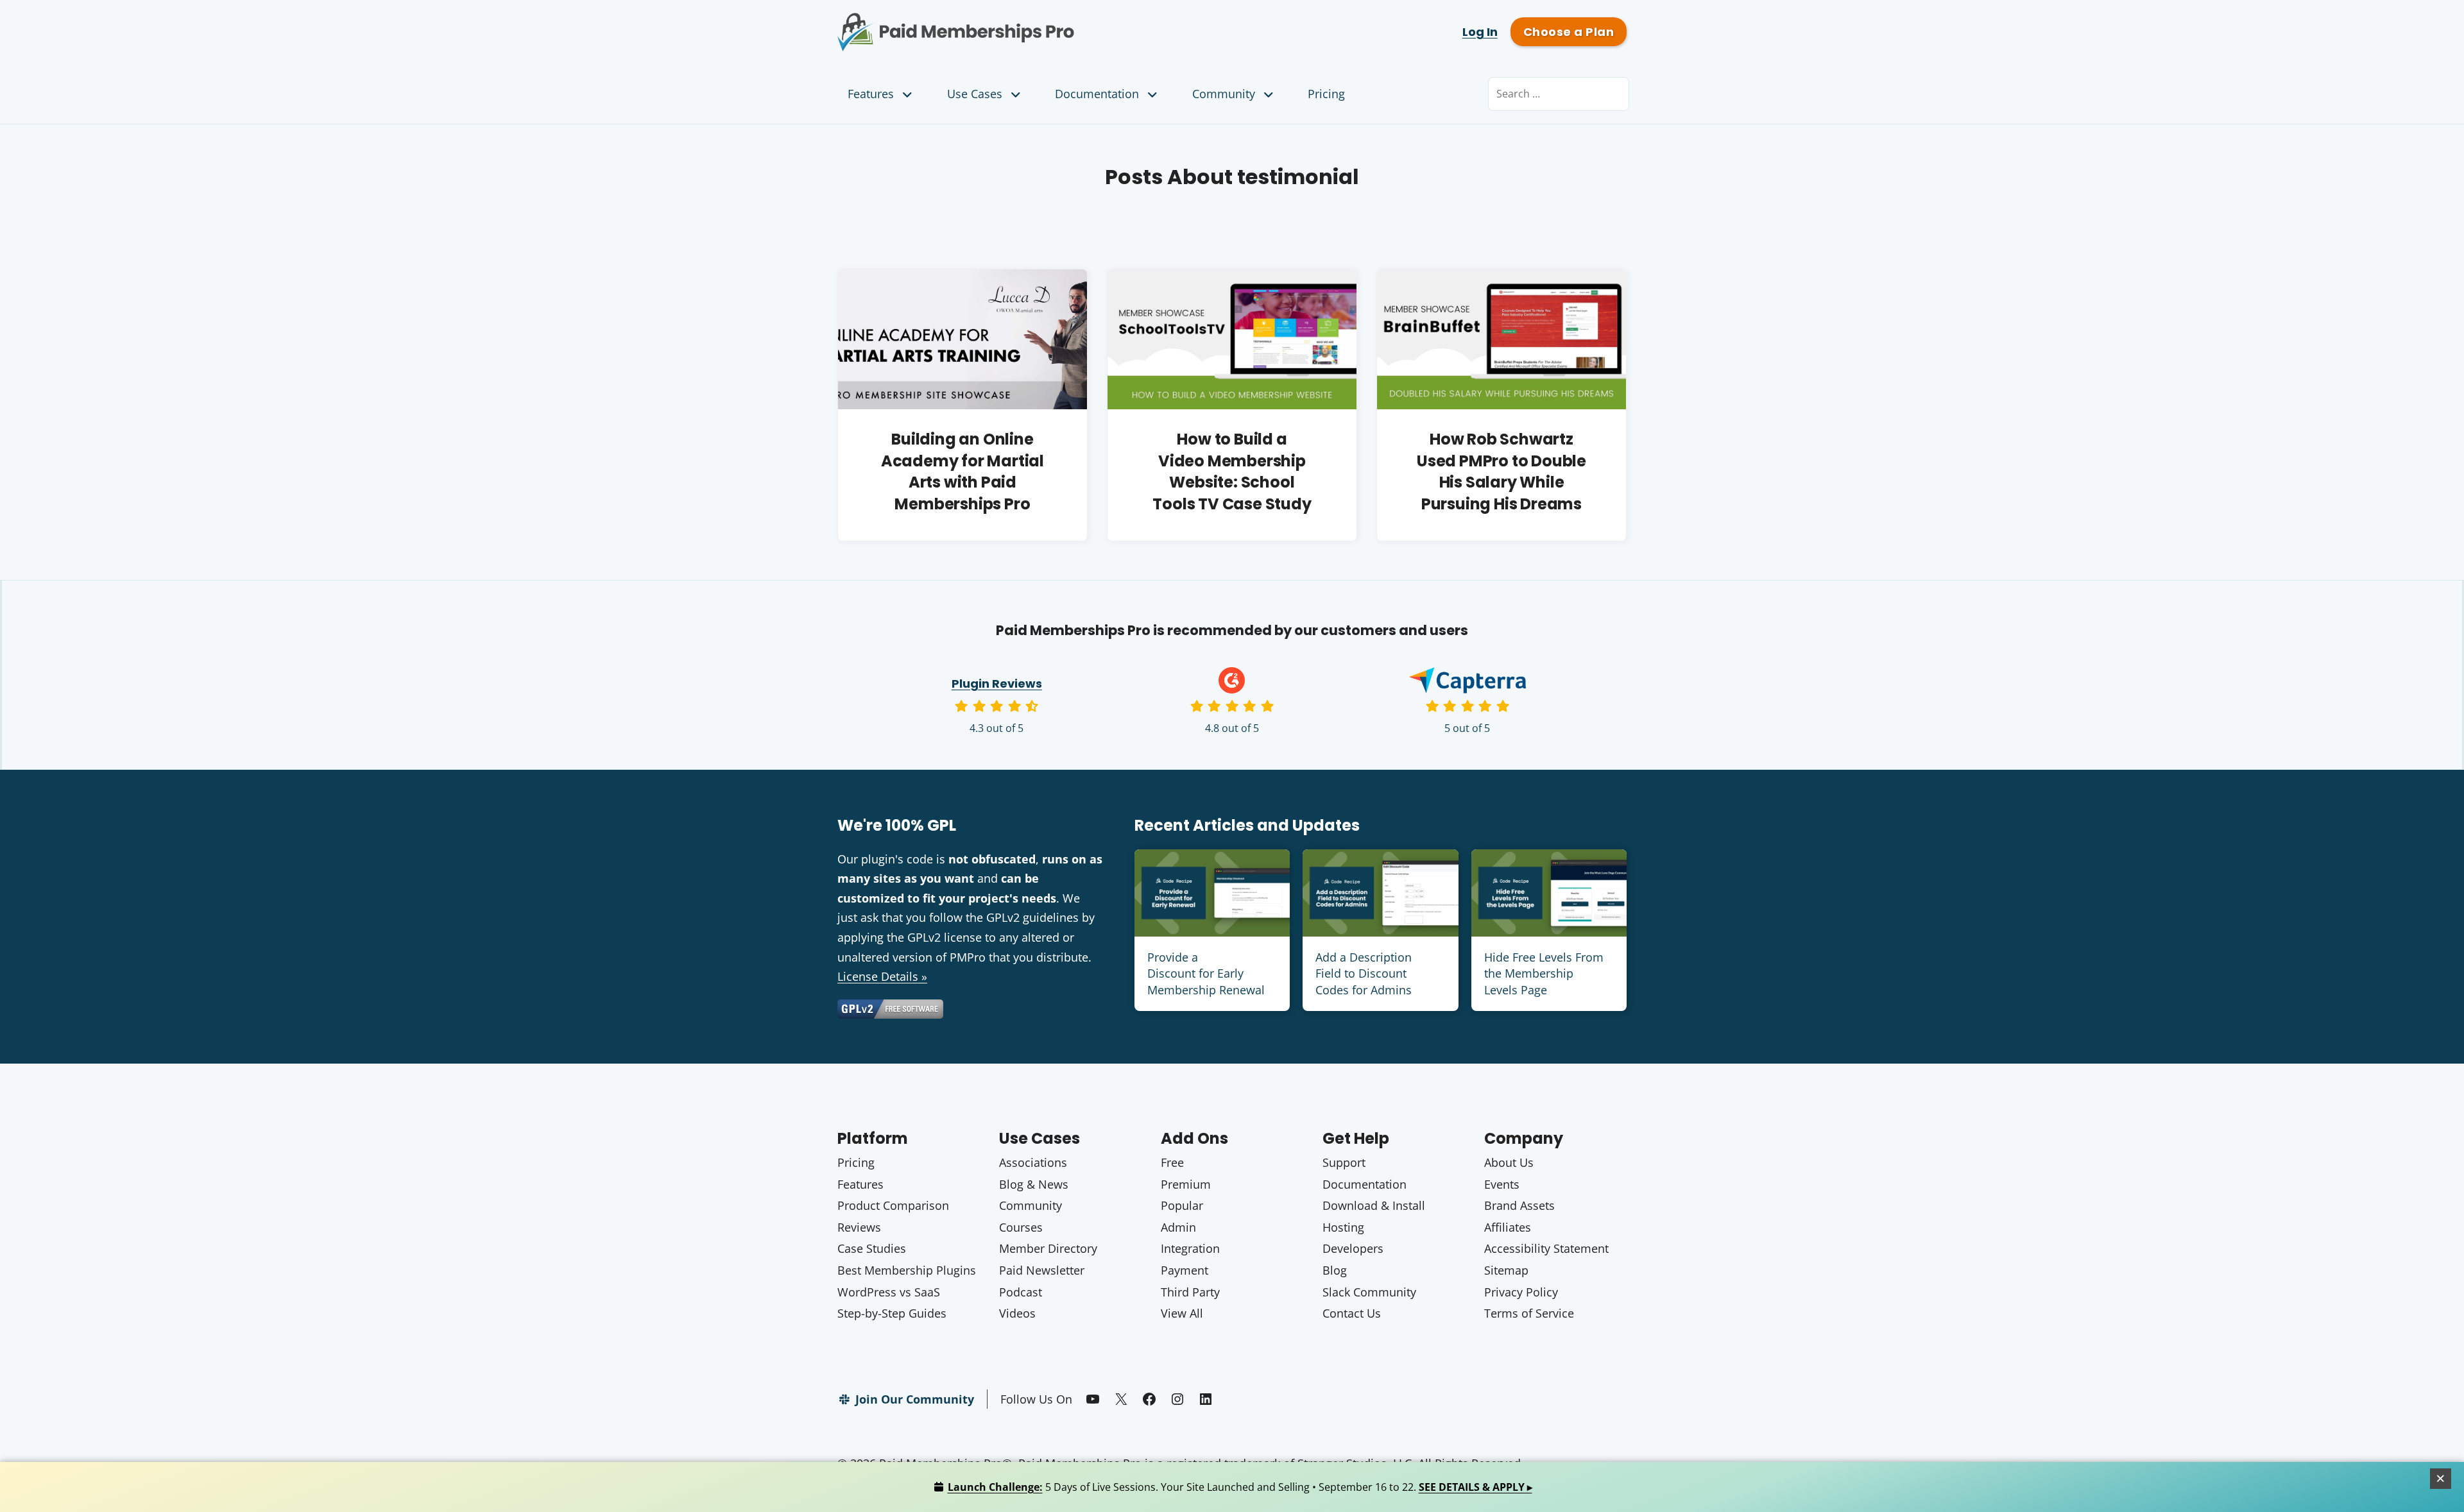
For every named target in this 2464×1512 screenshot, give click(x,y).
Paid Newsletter (1042, 1270)
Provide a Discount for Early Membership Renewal (1206, 973)
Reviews (859, 1227)
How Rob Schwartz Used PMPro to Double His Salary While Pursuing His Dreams (1502, 471)
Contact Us (1352, 1313)
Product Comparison (893, 1205)
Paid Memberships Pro (1027, 22)
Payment (1185, 1270)
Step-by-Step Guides (892, 1313)
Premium (1186, 1184)
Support (1344, 1162)
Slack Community (1369, 1292)
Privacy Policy (1521, 1292)
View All (1182, 1313)
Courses (1021, 1227)
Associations (1033, 1162)
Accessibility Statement (1546, 1248)
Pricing (1326, 94)
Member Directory (1048, 1248)
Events (1502, 1184)
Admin (1178, 1227)
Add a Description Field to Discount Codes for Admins (1364, 973)
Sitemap (1506, 1270)
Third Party (1190, 1292)
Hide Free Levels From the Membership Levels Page (1544, 973)
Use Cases (975, 94)
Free (1172, 1162)
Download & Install (1374, 1205)
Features (871, 94)
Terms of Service (1529, 1313)
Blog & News (1034, 1184)
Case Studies (872, 1248)
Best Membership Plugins (907, 1270)
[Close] (2441, 1479)
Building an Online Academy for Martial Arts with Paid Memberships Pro (963, 471)
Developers (1353, 1248)
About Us (1509, 1162)
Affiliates (1508, 1227)
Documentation (1097, 94)
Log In (1480, 32)
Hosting (1343, 1227)
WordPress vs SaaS (889, 1292)
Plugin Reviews (997, 684)
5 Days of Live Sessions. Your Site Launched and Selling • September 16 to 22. (1240, 1487)
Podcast (1021, 1292)
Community (1224, 94)
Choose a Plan (1569, 32)
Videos (1017, 1313)
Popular (1182, 1205)
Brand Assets (1519, 1205)
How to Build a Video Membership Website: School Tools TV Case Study (1232, 471)
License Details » (882, 976)
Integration (1190, 1248)
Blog (1335, 1270)
